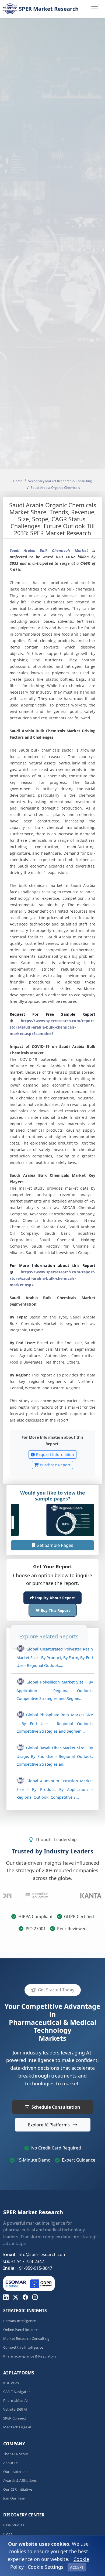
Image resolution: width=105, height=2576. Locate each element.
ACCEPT (77, 2567)
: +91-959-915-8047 (28, 2268)
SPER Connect (15, 2418)
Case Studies (14, 2525)
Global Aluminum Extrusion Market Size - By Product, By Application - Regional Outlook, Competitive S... (55, 1789)
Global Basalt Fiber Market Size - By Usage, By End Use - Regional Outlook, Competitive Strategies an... (55, 1756)
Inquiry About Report (54, 1598)
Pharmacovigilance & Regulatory (30, 2356)
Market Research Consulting (26, 2339)
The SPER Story (16, 2454)
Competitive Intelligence (23, 2347)
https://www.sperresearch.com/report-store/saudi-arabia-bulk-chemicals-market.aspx (52, 1279)
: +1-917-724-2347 (24, 2261)
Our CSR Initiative (18, 2489)
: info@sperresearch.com (35, 2254)
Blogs (8, 2534)
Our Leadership (16, 2472)
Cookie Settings (46, 2567)
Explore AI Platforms (49, 2125)
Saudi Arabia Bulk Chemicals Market (49, 551)
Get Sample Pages (54, 1545)
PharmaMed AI (15, 2401)
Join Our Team (15, 2498)
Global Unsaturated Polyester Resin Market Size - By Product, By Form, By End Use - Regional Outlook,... (55, 1657)
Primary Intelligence (20, 2321)
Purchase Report (55, 1465)
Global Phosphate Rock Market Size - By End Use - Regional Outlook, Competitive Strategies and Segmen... (55, 1723)
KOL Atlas (11, 2383)
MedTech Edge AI (17, 2427)
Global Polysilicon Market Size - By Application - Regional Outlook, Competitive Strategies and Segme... (55, 1690)
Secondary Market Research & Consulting (60, 481)
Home (18, 481)
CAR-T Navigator (17, 2392)
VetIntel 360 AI (15, 2409)
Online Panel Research (21, 2330)
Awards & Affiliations (20, 2481)
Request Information (54, 1455)
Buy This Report (55, 1610)
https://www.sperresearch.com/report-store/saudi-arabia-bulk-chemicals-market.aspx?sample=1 (52, 1027)
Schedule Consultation (56, 2107)
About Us (11, 2463)
